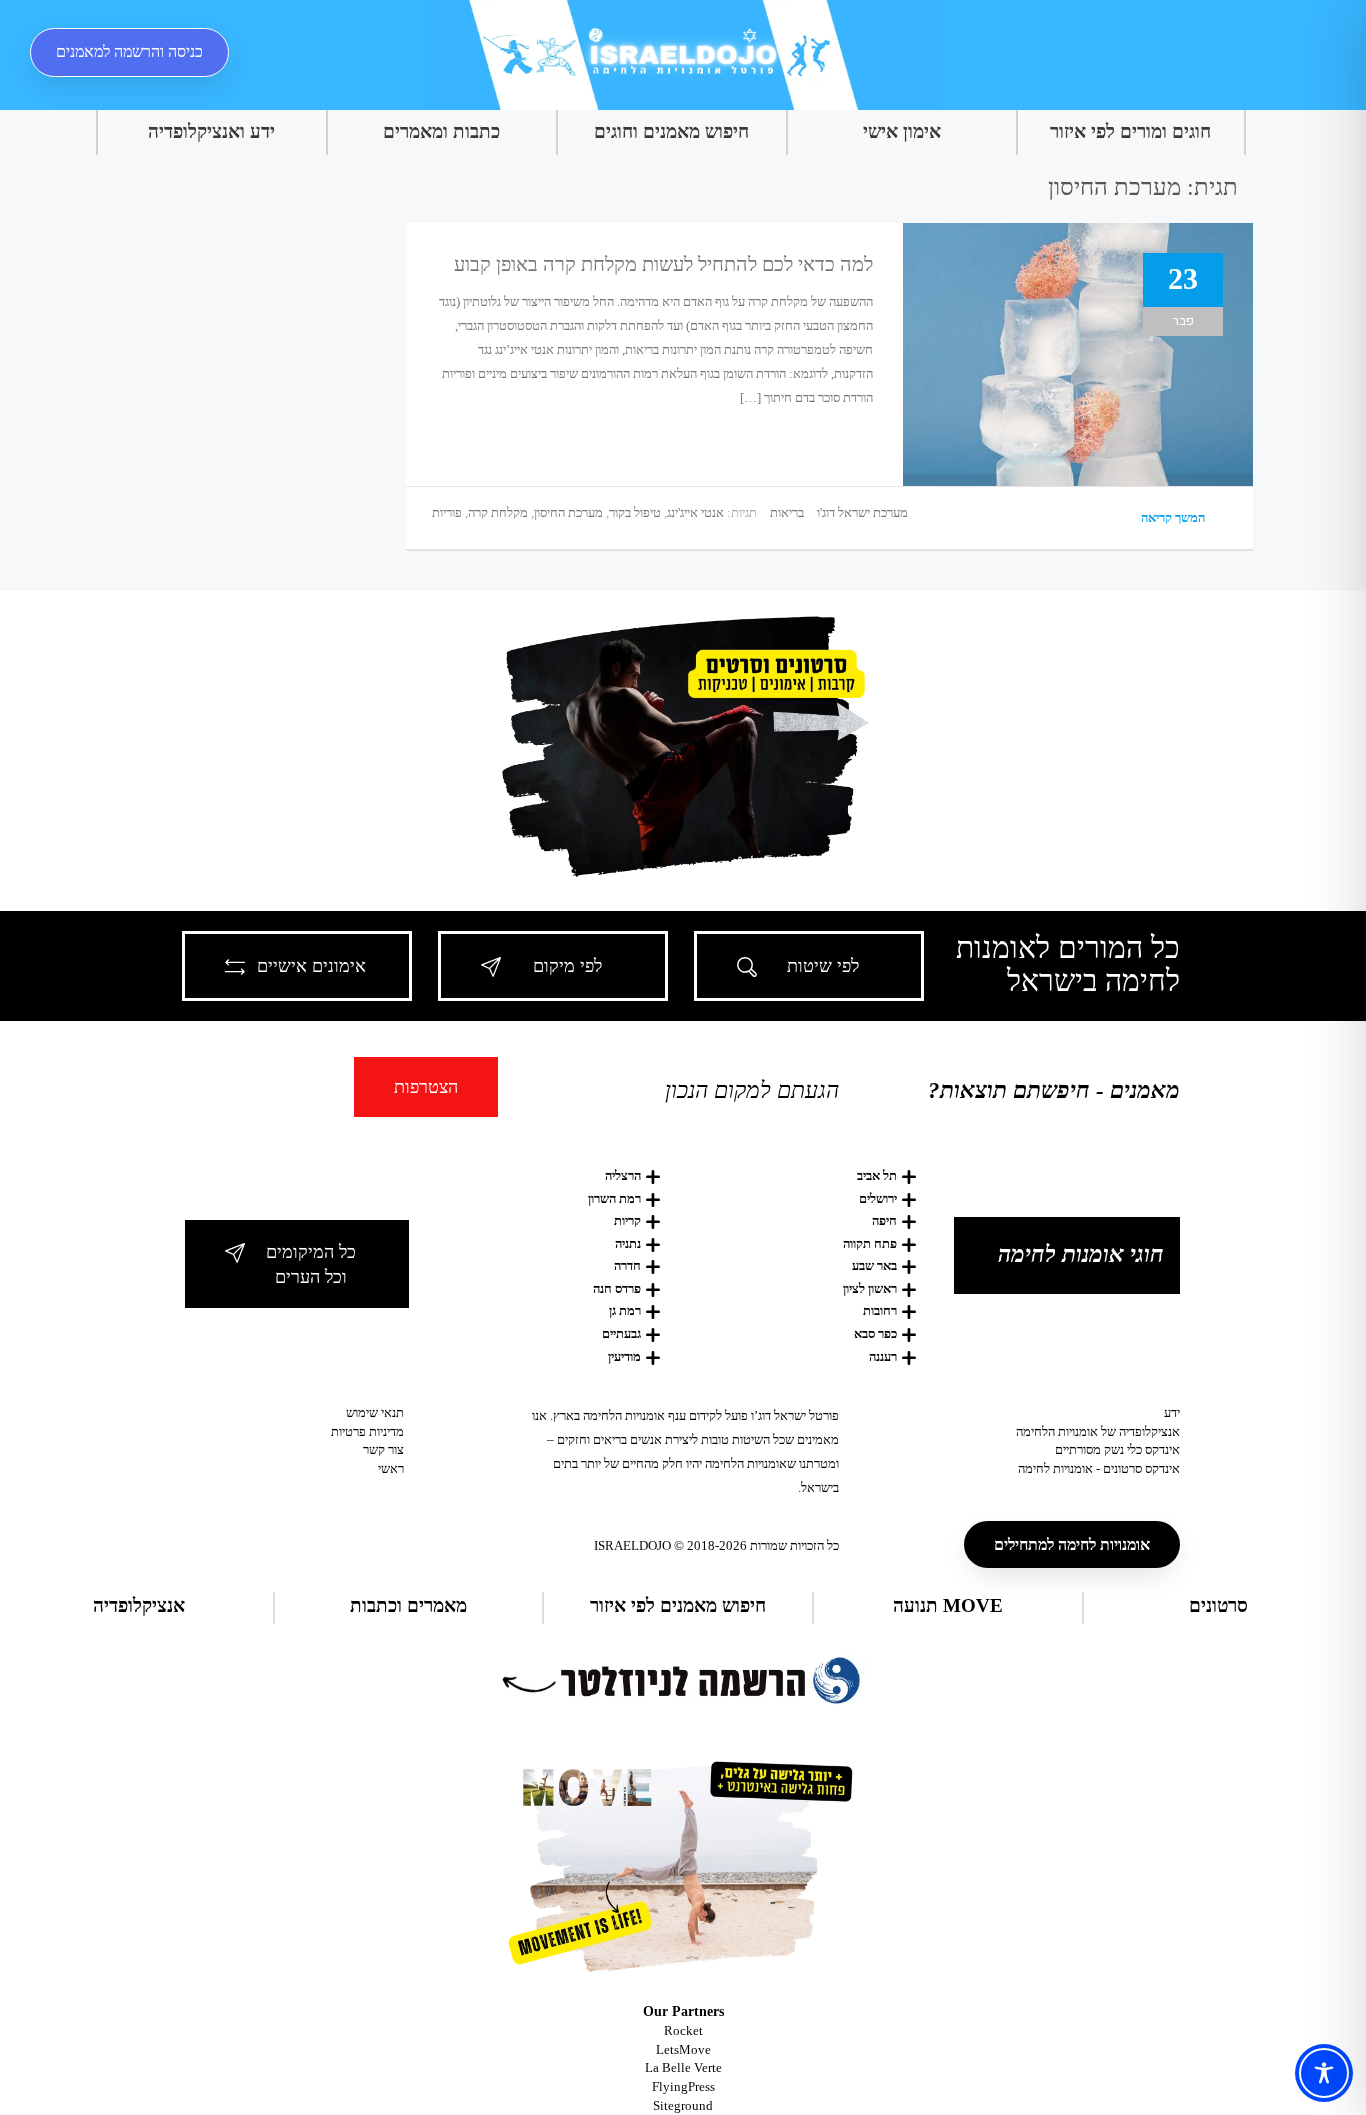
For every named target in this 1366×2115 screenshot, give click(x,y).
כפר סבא (875, 1333)
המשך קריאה (1174, 517)
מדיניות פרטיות (367, 1431)
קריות (627, 1220)
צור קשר (383, 1449)
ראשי (391, 1468)
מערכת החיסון (568, 512)
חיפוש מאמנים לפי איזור (678, 1605)
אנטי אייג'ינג (695, 512)
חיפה (884, 1220)
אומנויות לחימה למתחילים (1072, 1544)
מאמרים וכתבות (408, 1605)
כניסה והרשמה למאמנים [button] (129, 51)
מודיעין (624, 1356)
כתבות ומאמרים (441, 131)
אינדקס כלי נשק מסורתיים (1117, 1449)
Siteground (683, 2105)
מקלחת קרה (498, 512)
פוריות (447, 512)
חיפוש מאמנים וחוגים (671, 131)
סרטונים (1218, 1605)
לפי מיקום (567, 966)
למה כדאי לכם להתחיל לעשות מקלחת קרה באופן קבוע (663, 264)
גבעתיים (621, 1333)
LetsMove (683, 2049)
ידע (1172, 1412)
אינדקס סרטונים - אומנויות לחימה (1099, 1468)
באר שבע (874, 1265)
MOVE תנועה (948, 1605)
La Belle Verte (683, 2067)
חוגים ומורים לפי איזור (1130, 131)
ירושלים (878, 1198)
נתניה (628, 1243)
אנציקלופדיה (139, 1605)
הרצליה (623, 1175)
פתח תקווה (870, 1243)
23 (1183, 278)
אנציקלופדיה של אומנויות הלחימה (1098, 1431)
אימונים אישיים (311, 966)
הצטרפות (426, 1087)
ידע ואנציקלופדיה (211, 131)
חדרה (627, 1265)
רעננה (883, 1356)
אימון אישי (902, 131)
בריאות (787, 512)
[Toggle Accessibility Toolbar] (1324, 2073)
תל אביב (877, 1175)
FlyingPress (683, 2086)
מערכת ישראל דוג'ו (862, 512)
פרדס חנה (617, 1288)
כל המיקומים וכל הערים (311, 1265)
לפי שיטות (823, 966)
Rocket (683, 2030)
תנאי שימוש (375, 1412)
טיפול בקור (635, 512)
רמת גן (625, 1310)
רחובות (880, 1310)
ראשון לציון (870, 1288)
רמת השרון (614, 1198)
